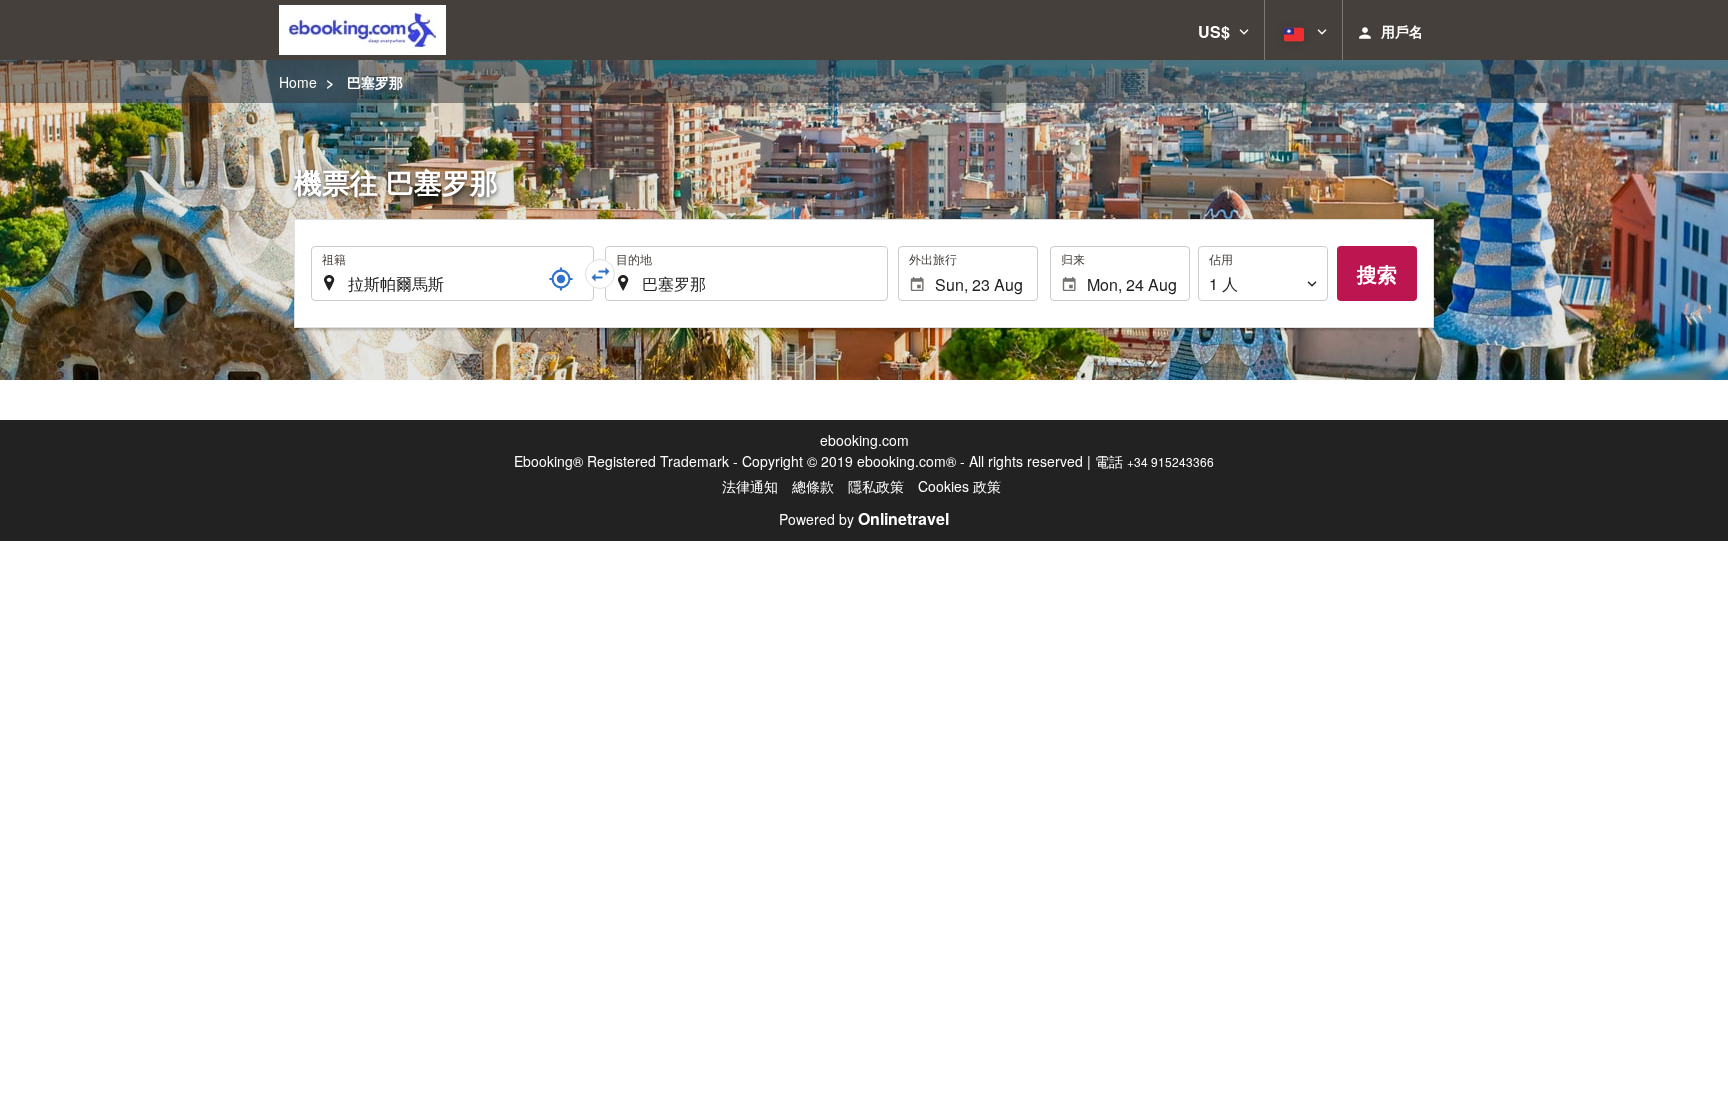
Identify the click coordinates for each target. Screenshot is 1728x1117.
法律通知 (750, 486)
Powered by (864, 519)
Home (298, 82)
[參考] (561, 279)
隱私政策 (876, 486)
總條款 (813, 486)
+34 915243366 (1170, 461)
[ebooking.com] (362, 30)
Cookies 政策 (959, 486)
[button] (1223, 30)
